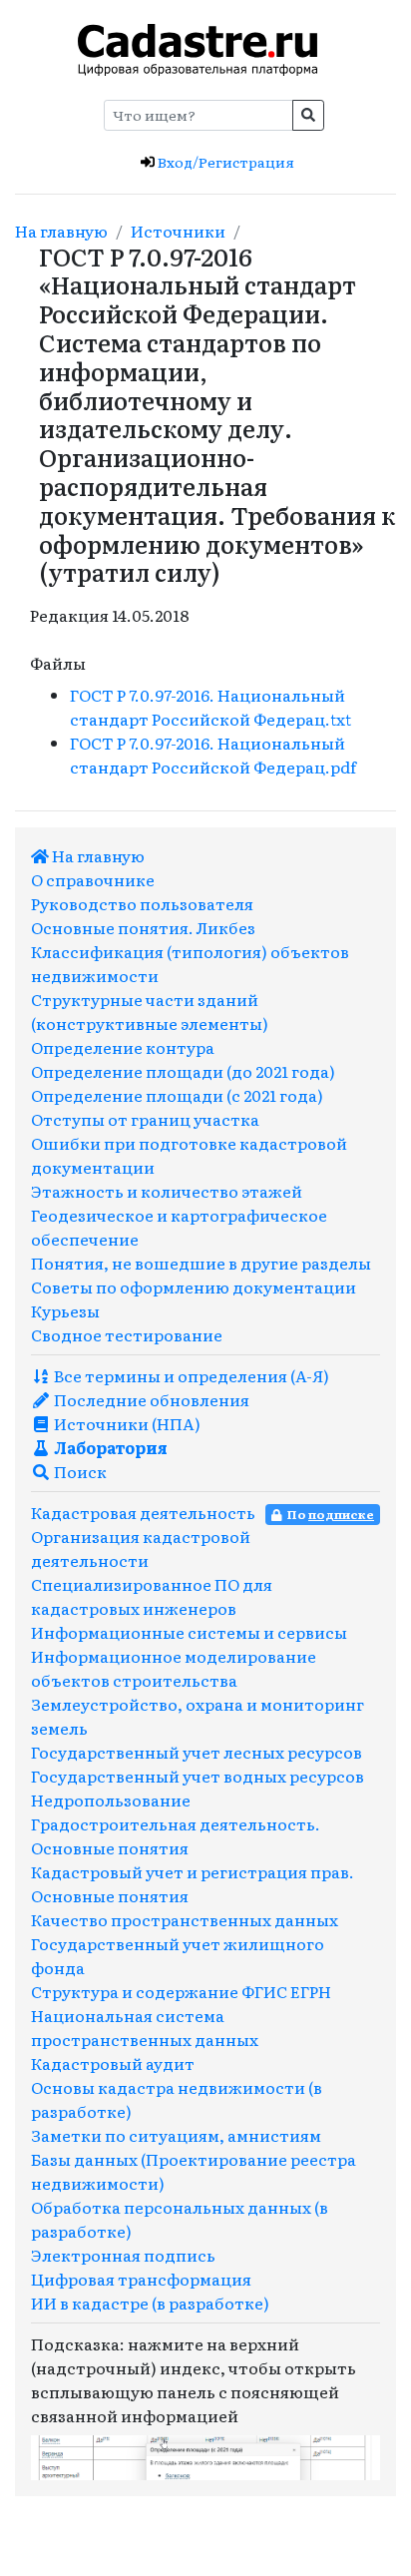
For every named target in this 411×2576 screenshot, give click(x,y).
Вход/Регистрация (224, 162)
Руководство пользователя (142, 903)
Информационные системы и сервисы (189, 1632)
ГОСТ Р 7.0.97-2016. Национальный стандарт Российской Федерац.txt (210, 707)
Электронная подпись (123, 2255)
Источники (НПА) (126, 1423)
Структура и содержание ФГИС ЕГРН (181, 1991)
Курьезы (65, 1310)
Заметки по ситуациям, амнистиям (176, 2135)
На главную (61, 231)
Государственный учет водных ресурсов (198, 1776)
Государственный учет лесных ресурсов (197, 1752)
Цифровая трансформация (141, 2279)
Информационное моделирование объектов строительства (174, 1668)
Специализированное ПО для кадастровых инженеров (152, 1596)
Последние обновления (150, 1399)
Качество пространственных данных (185, 1919)
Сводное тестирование (127, 1334)
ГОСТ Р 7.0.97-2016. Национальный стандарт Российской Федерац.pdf (213, 755)
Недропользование (111, 1800)
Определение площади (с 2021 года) (177, 1095)
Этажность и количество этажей (167, 1191)
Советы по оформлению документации (194, 1287)
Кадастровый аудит (113, 2063)
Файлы (58, 663)
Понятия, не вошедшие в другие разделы (201, 1263)
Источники (178, 231)
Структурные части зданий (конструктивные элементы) (150, 1011)
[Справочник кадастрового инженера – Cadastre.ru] (198, 47)
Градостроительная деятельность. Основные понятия (176, 1835)
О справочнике (93, 879)
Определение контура (123, 1047)
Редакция (69, 615)
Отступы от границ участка (145, 1119)
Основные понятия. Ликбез (143, 927)
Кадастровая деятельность (143, 1512)
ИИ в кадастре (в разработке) (150, 2303)
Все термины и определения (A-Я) (190, 1375)
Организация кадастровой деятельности (141, 1548)
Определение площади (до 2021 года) (183, 1071)
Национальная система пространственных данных (145, 2027)
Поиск (79, 1471)
